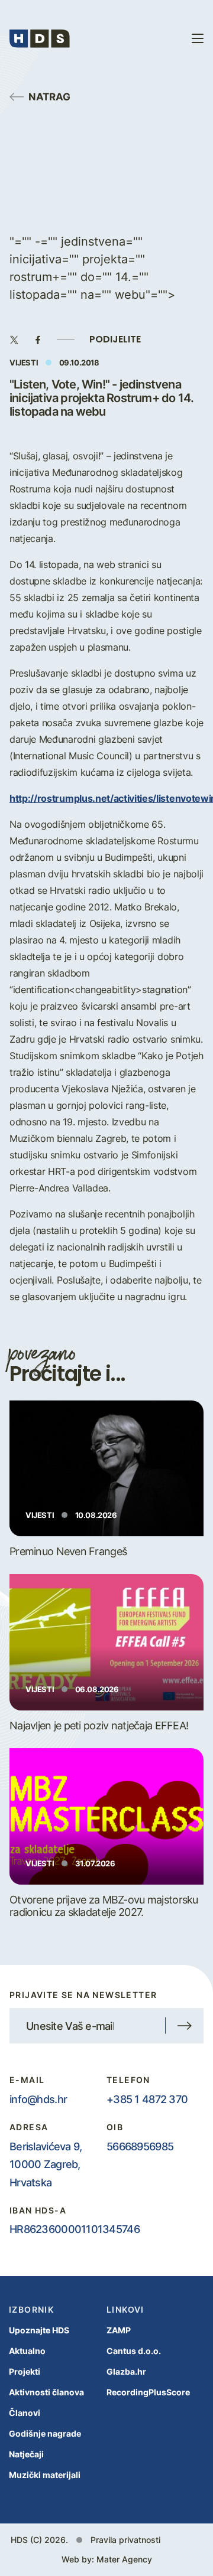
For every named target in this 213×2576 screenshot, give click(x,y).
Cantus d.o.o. (134, 2351)
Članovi (25, 2413)
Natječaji (26, 2454)
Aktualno (27, 2351)
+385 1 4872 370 (147, 2099)
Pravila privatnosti (125, 2540)
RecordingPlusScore (148, 2392)
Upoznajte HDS (39, 2330)
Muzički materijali (45, 2475)
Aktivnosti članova (46, 2392)
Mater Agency (124, 2559)
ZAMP (119, 2330)
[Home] (40, 38)
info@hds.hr (38, 2099)
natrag (49, 96)
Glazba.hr (126, 2371)
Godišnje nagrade (45, 2433)
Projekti (25, 2371)
